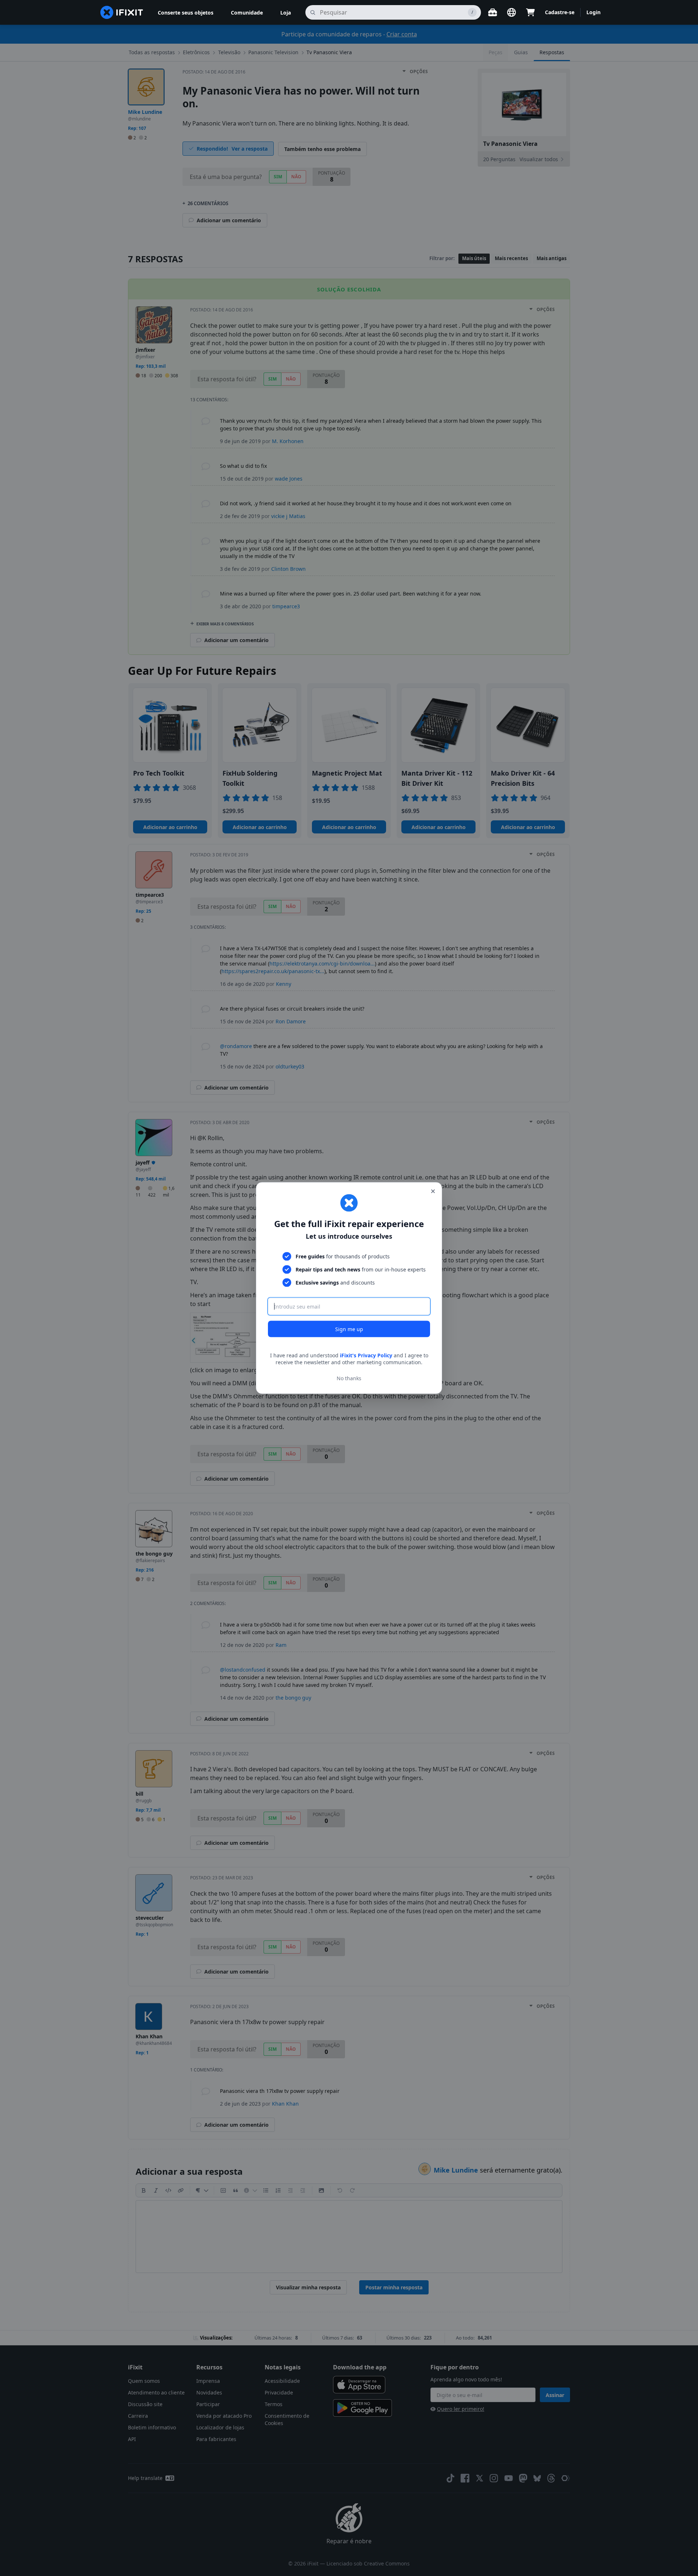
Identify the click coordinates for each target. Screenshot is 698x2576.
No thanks (349, 1378)
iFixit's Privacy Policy (366, 1355)
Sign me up (349, 1329)
